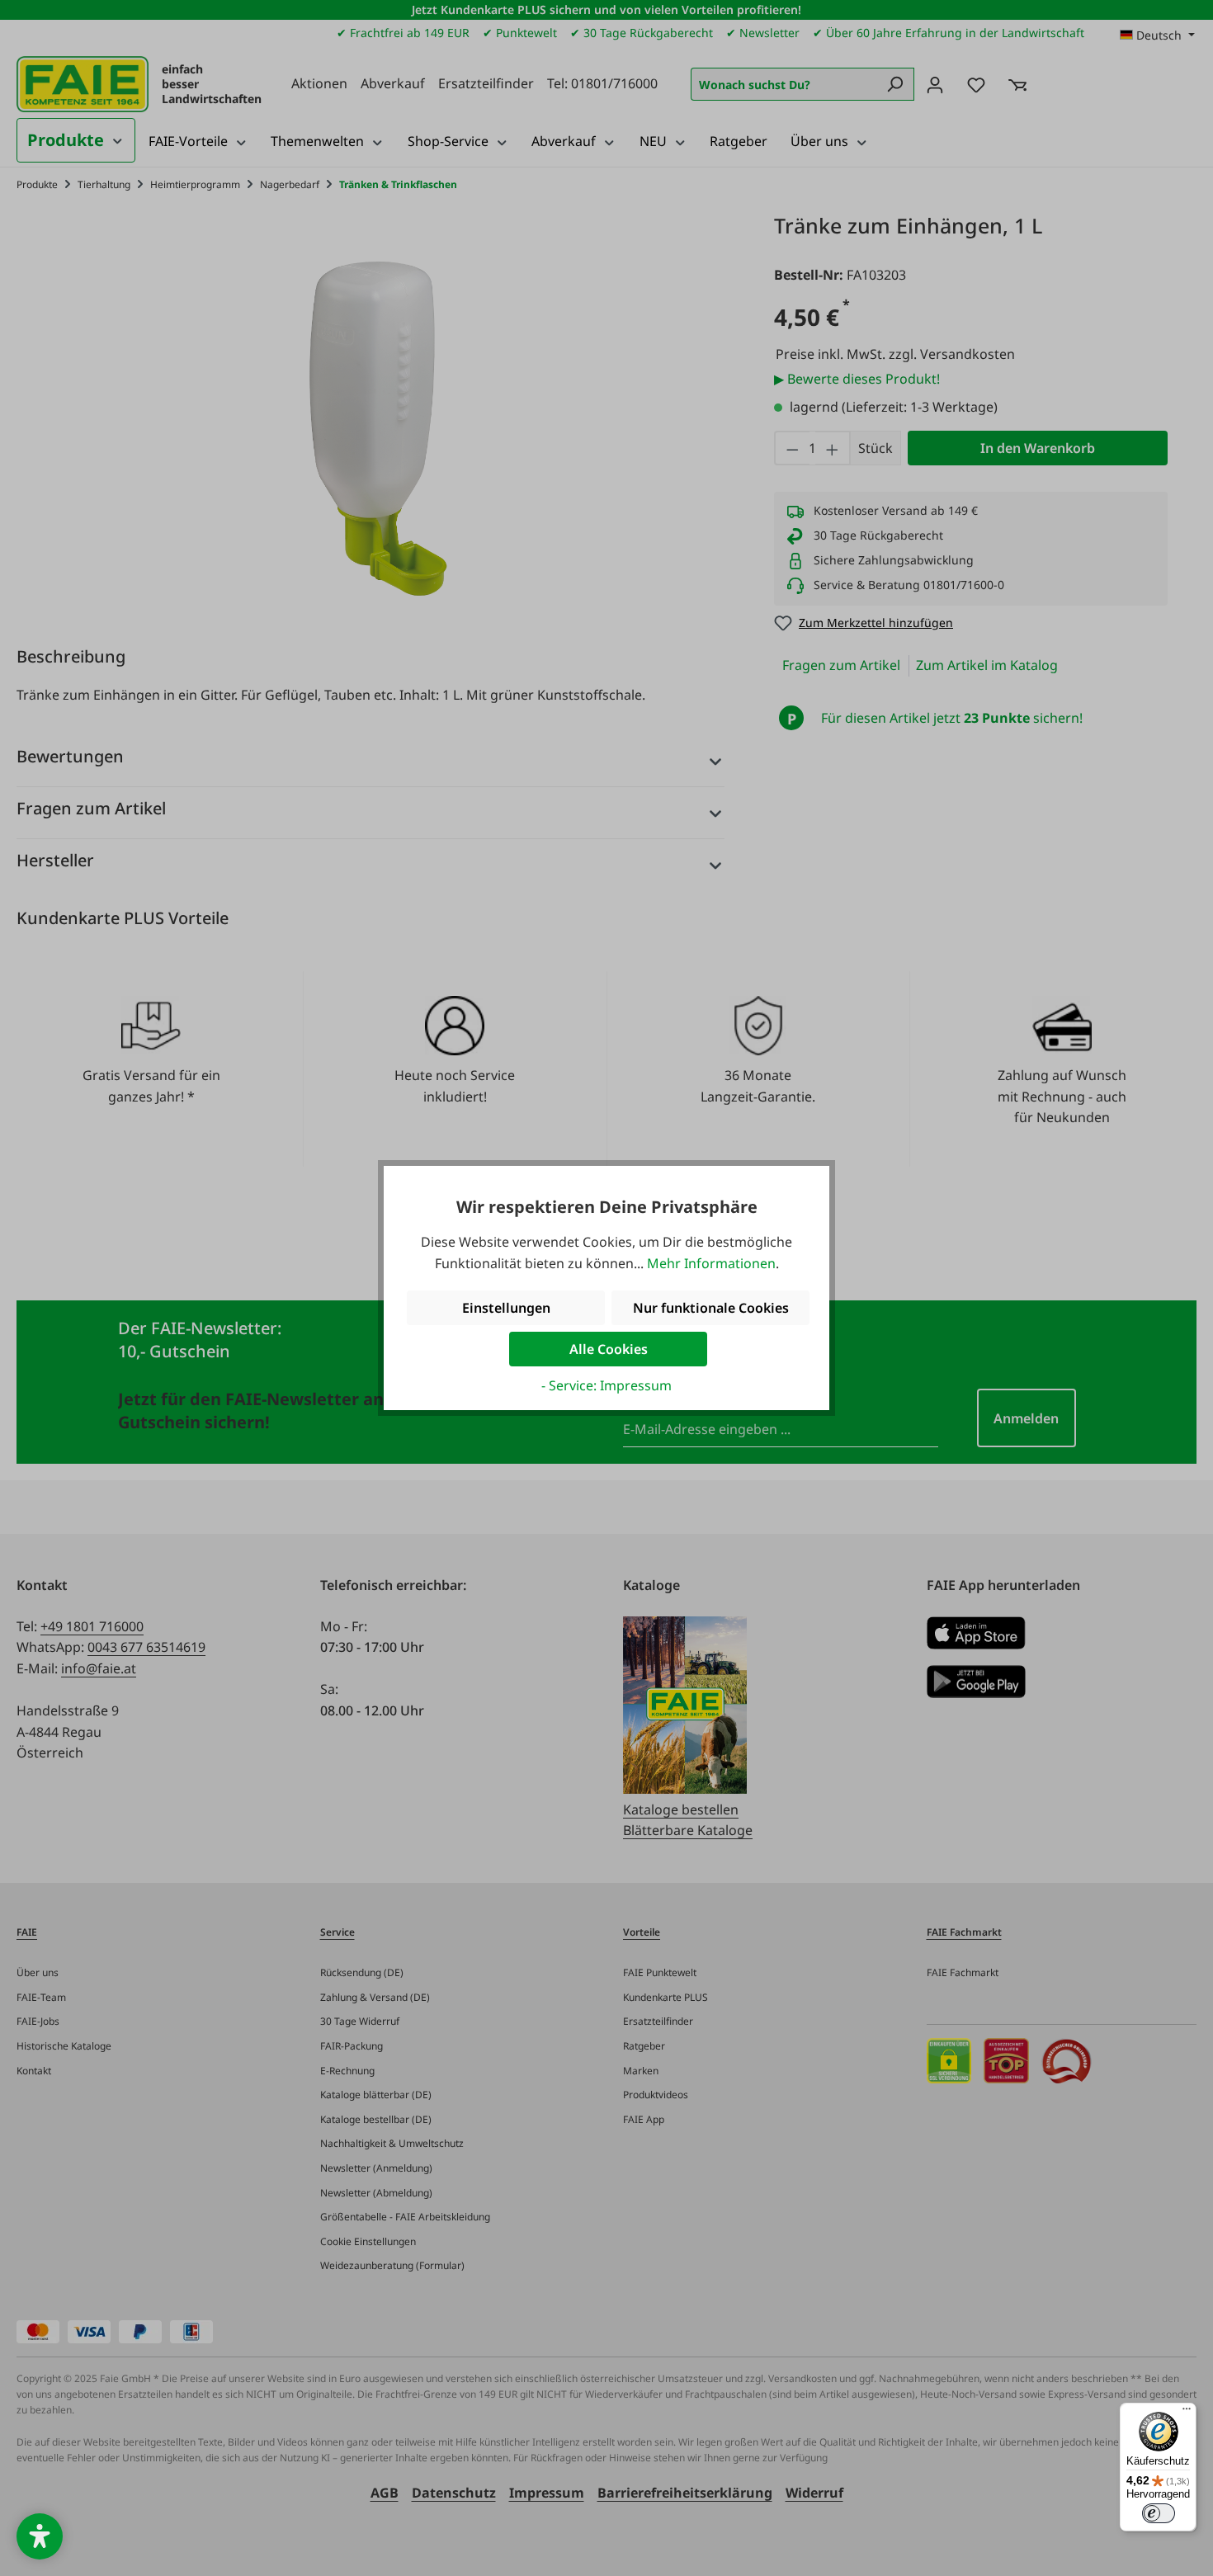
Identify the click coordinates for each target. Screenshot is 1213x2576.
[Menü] (1187, 2413)
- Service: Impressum (606, 1385)
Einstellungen (506, 1308)
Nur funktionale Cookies (711, 1308)
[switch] (1159, 2513)
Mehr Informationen (711, 1263)
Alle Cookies (609, 1349)
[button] (40, 2536)
